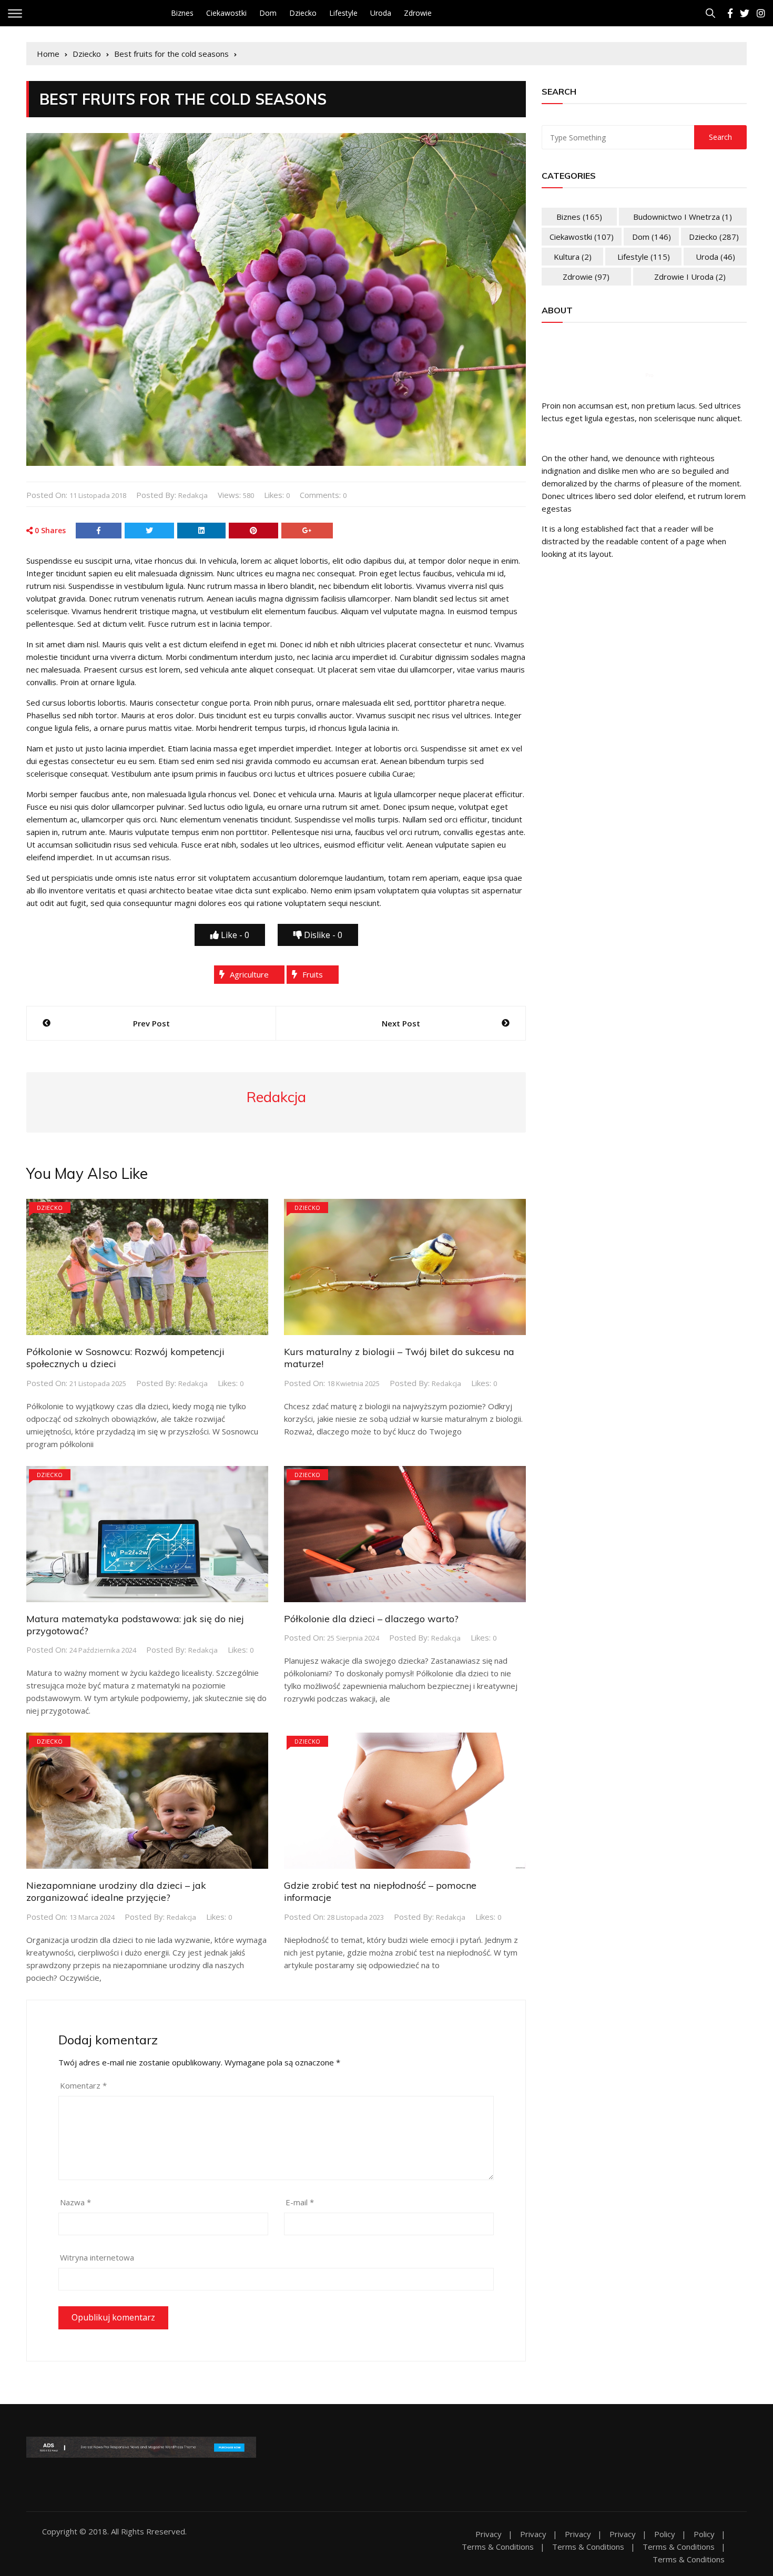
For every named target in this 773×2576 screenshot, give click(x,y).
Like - (234, 935)
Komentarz (83, 2085)
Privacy (489, 2534)
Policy (665, 2534)
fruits (313, 974)
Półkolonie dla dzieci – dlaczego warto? (371, 1619)
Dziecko (303, 13)
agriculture (249, 974)
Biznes (182, 13)
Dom (268, 13)
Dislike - (322, 935)
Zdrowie (418, 13)
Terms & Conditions (498, 2547)
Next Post (401, 1023)
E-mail (300, 2202)
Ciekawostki (226, 13)
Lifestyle (343, 13)
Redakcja (193, 495)
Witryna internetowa (97, 2257)
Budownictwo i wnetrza (683, 217)
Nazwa (75, 2202)
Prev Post (151, 1023)
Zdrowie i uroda (690, 277)
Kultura (573, 257)
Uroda (381, 13)
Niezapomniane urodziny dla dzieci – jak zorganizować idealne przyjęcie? (116, 1891)
